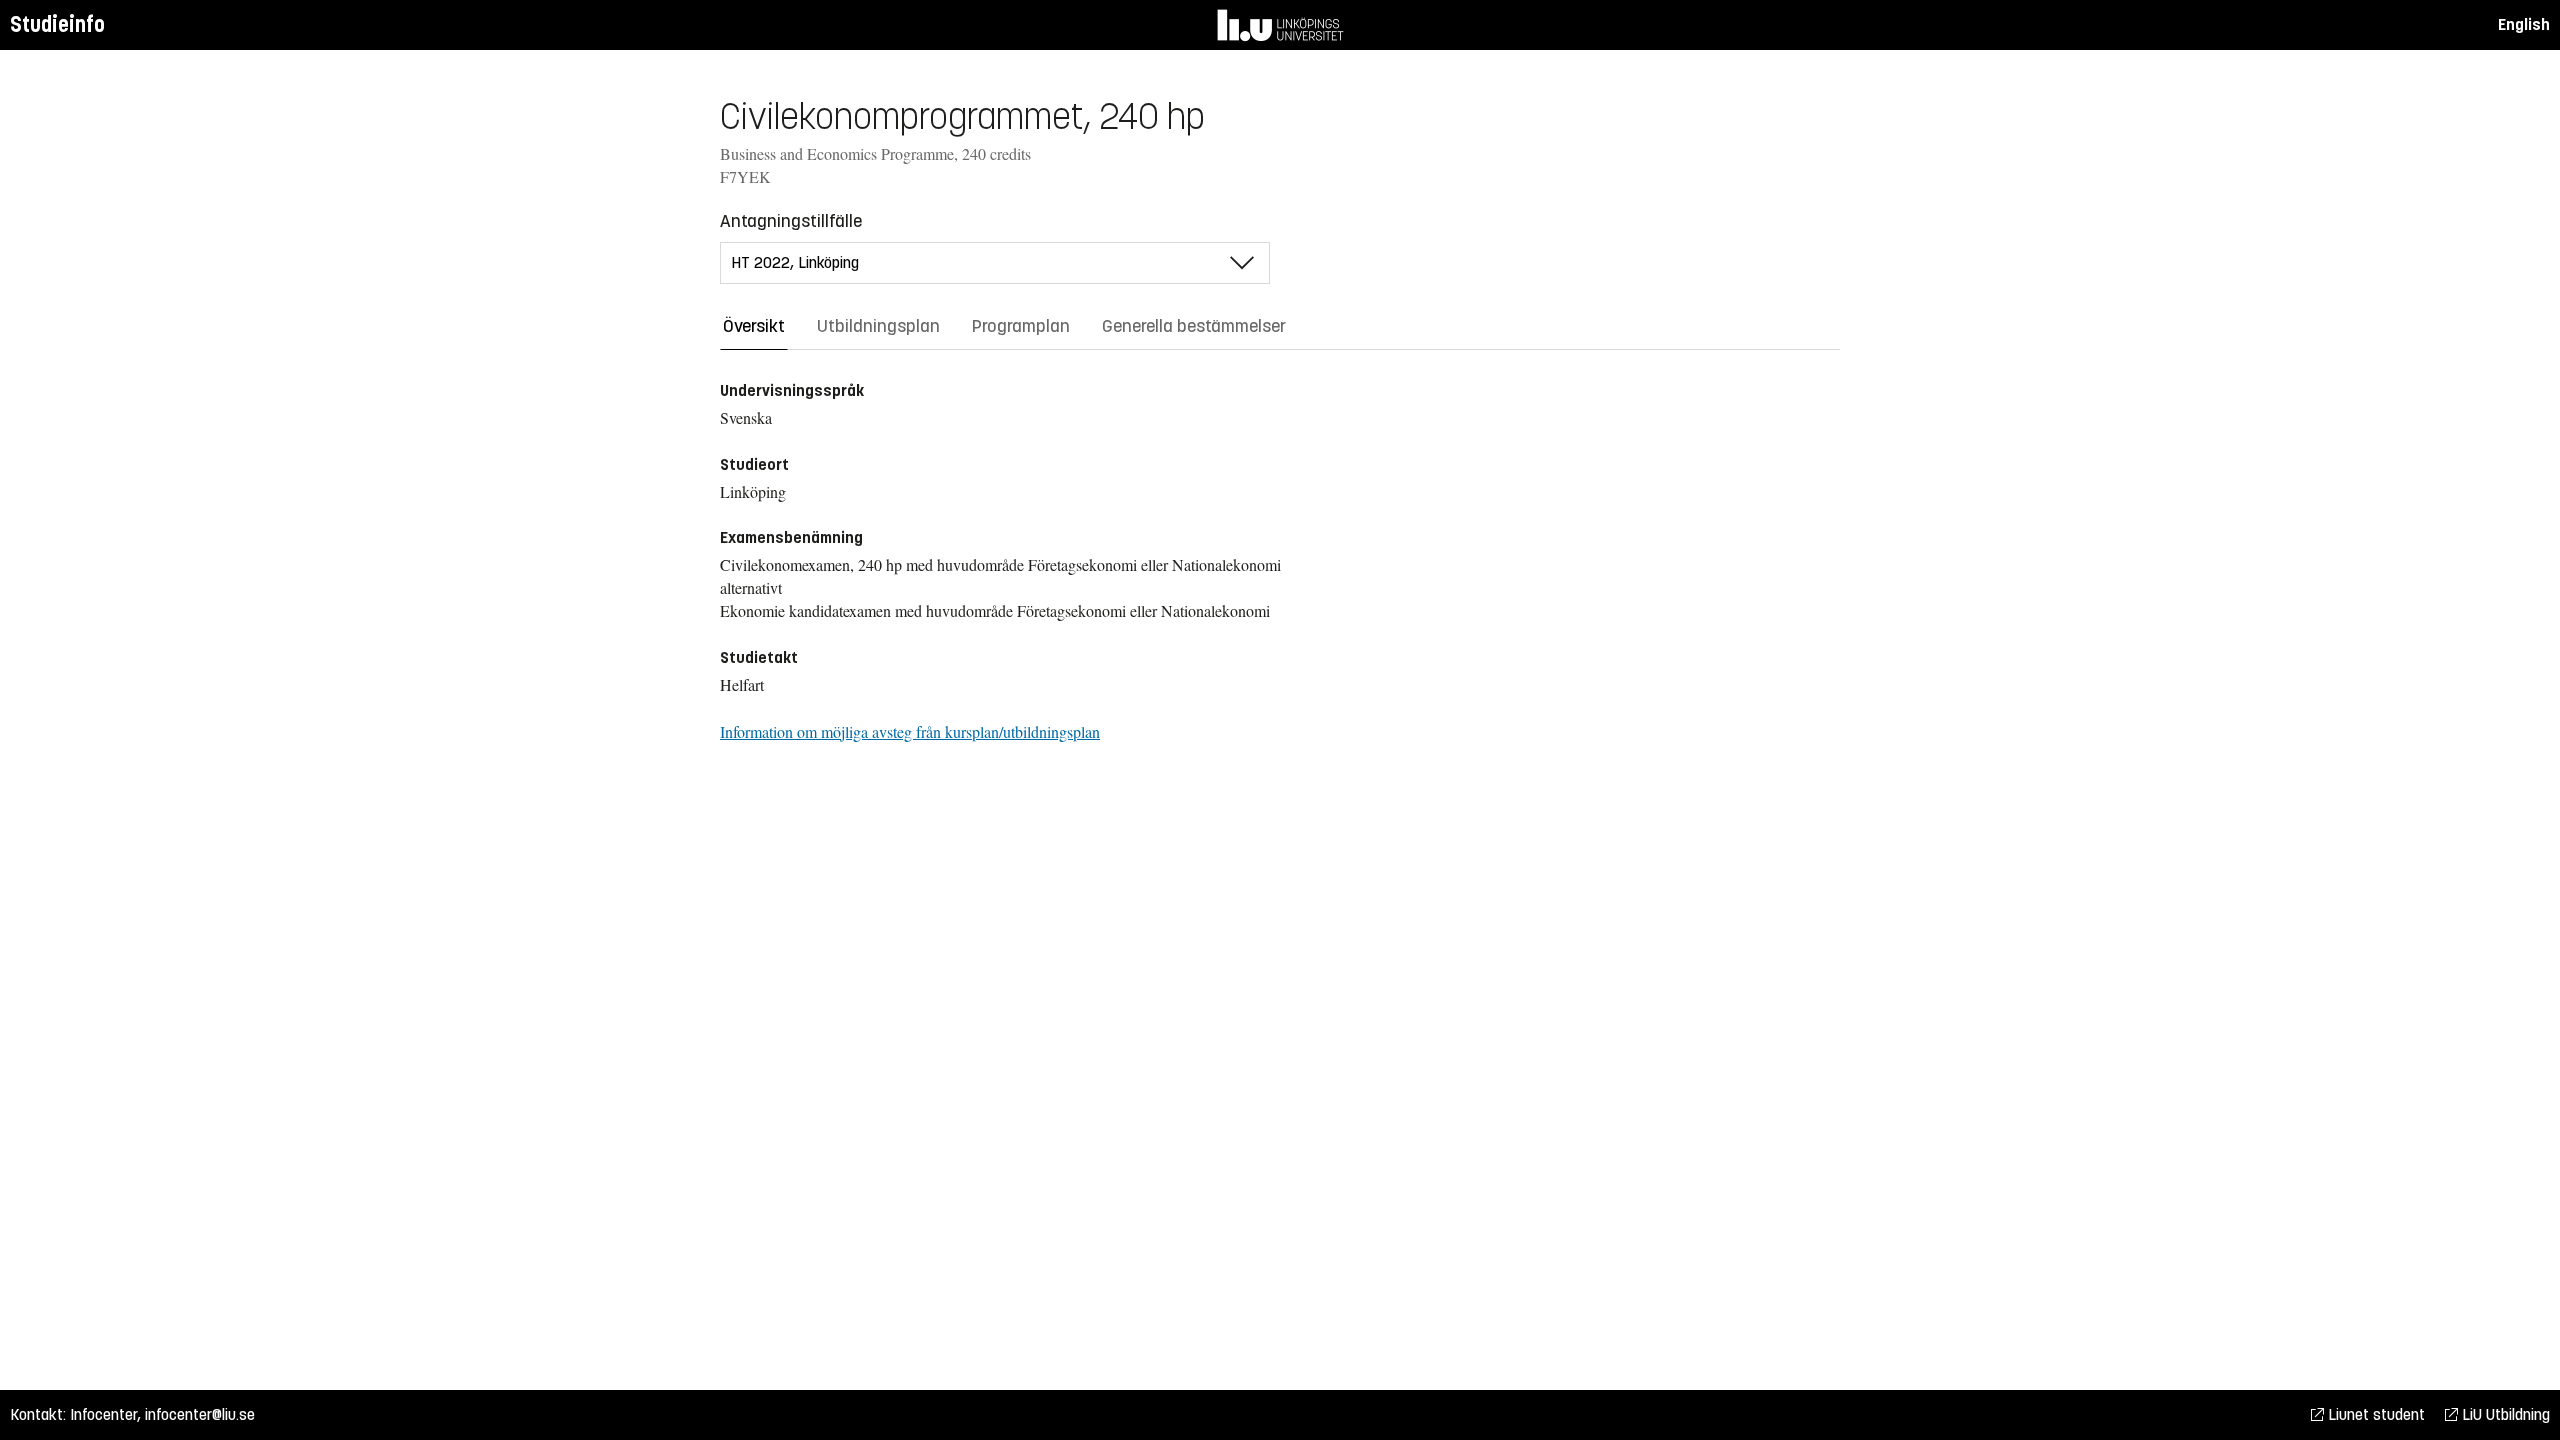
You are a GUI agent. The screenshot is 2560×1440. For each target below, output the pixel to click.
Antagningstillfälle (791, 221)
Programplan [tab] (1021, 326)
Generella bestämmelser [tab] (1194, 326)
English (2524, 24)
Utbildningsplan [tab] (878, 326)
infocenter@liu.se (200, 1414)
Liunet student (2374, 1414)
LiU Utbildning (2504, 1414)
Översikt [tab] (754, 326)
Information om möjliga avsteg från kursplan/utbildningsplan (910, 731)
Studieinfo (57, 24)
